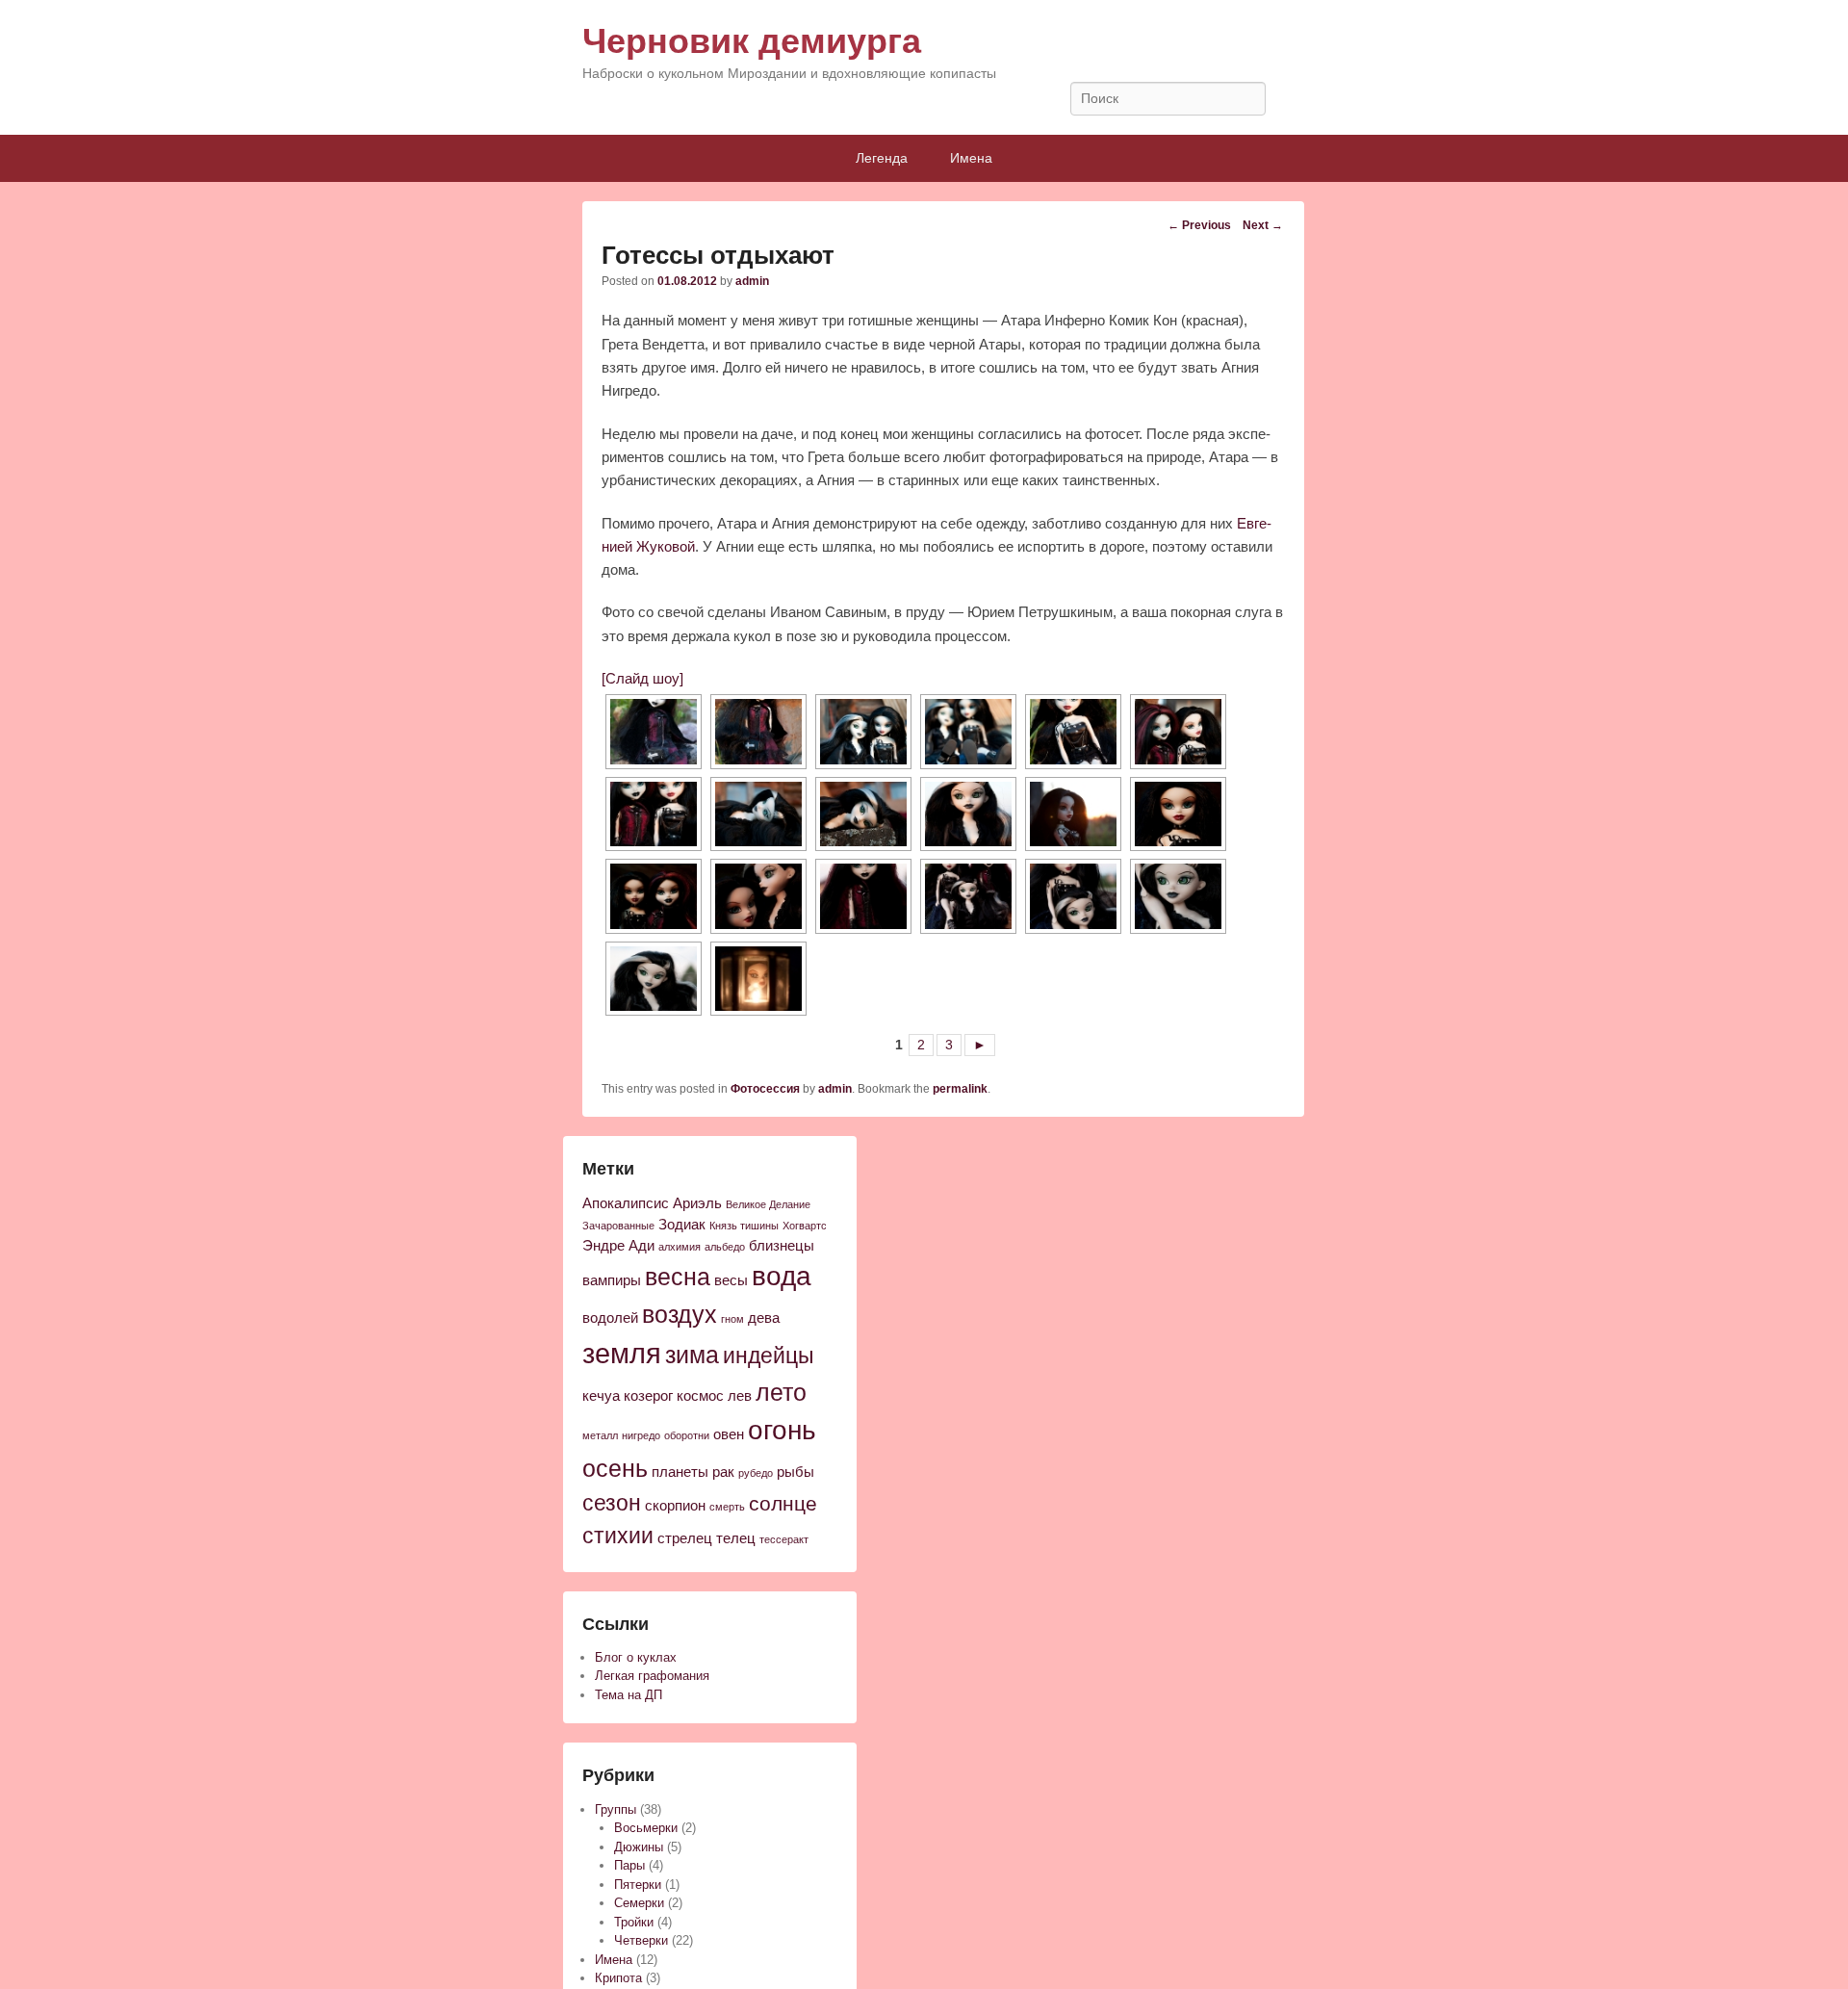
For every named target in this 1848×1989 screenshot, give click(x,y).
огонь (782, 1430)
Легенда (882, 158)
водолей (610, 1318)
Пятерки (638, 1885)
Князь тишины (744, 1226)
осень (615, 1469)
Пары (629, 1865)
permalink (960, 1089)
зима (692, 1355)
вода (782, 1276)
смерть (727, 1507)
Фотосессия (765, 1089)
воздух (680, 1315)
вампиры (612, 1280)
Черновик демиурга (752, 41)
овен (729, 1434)
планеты (680, 1472)
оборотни (687, 1435)
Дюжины (639, 1847)
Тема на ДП (629, 1695)
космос (700, 1396)
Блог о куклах (636, 1657)
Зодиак (682, 1225)
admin (752, 281)
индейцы (769, 1356)
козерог (648, 1396)
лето (781, 1393)
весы (731, 1280)
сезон (612, 1503)
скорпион (675, 1506)
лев (740, 1396)
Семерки (639, 1903)
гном (732, 1319)
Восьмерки (646, 1828)
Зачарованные (618, 1226)
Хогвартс (805, 1226)
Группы (616, 1809)
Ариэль (697, 1203)
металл (600, 1435)
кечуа (601, 1396)
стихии (618, 1536)
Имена (971, 158)
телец (736, 1538)
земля (622, 1353)
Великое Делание (768, 1204)
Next (1263, 225)
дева (764, 1318)
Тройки (634, 1922)
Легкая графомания (652, 1676)
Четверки (641, 1940)
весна (678, 1277)
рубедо (756, 1473)
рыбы (796, 1472)
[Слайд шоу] (642, 678)
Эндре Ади (618, 1246)
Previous (1199, 225)
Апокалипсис (626, 1203)
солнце (783, 1503)
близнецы (782, 1246)
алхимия (680, 1247)
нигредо (641, 1435)
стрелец (685, 1538)
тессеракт (784, 1539)
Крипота (618, 1978)
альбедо (725, 1247)
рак (723, 1472)
